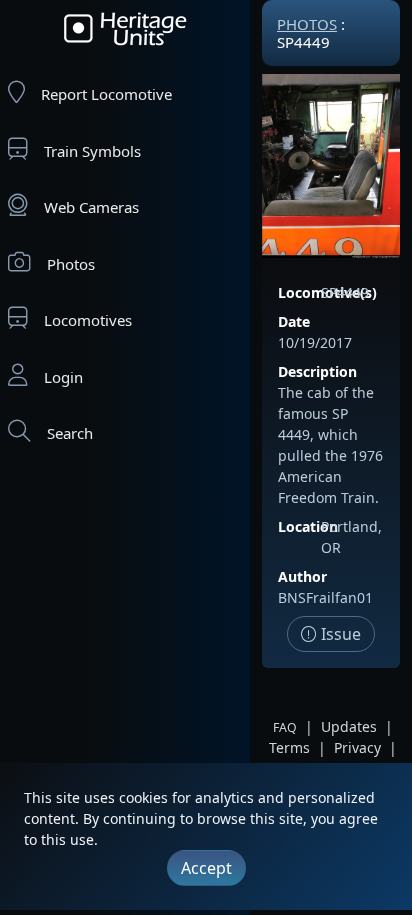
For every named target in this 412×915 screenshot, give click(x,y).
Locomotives (88, 320)
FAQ (285, 727)
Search (70, 433)
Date (294, 321)
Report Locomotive (106, 94)
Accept (206, 868)
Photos (71, 264)
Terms (289, 747)
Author (302, 576)
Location (308, 526)
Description (317, 371)
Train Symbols (92, 151)
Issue (339, 634)
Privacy (357, 747)
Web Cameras (91, 207)
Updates (349, 726)
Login (63, 377)
